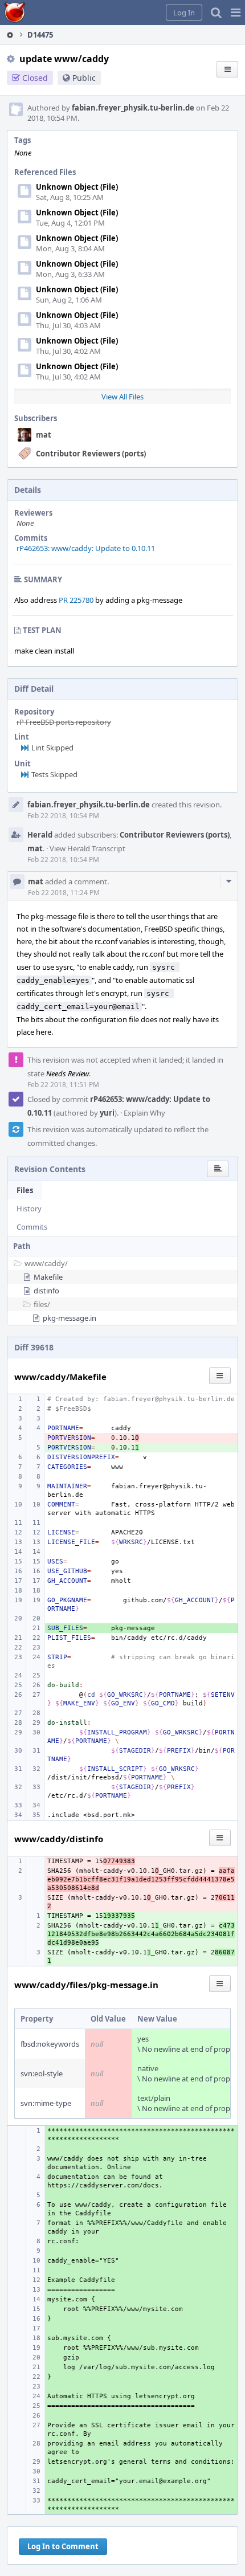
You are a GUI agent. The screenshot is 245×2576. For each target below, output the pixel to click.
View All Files (122, 397)
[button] (236, 13)
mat (44, 435)
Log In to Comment (63, 2546)
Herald (40, 835)
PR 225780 (76, 600)
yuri (107, 1113)
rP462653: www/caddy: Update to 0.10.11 (86, 548)
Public (84, 78)
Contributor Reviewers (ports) (91, 454)
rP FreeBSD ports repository (64, 722)
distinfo (46, 1291)
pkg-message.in (70, 1318)
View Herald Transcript (87, 848)
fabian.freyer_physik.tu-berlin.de (133, 108)
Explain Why (144, 1113)
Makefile (48, 1277)
